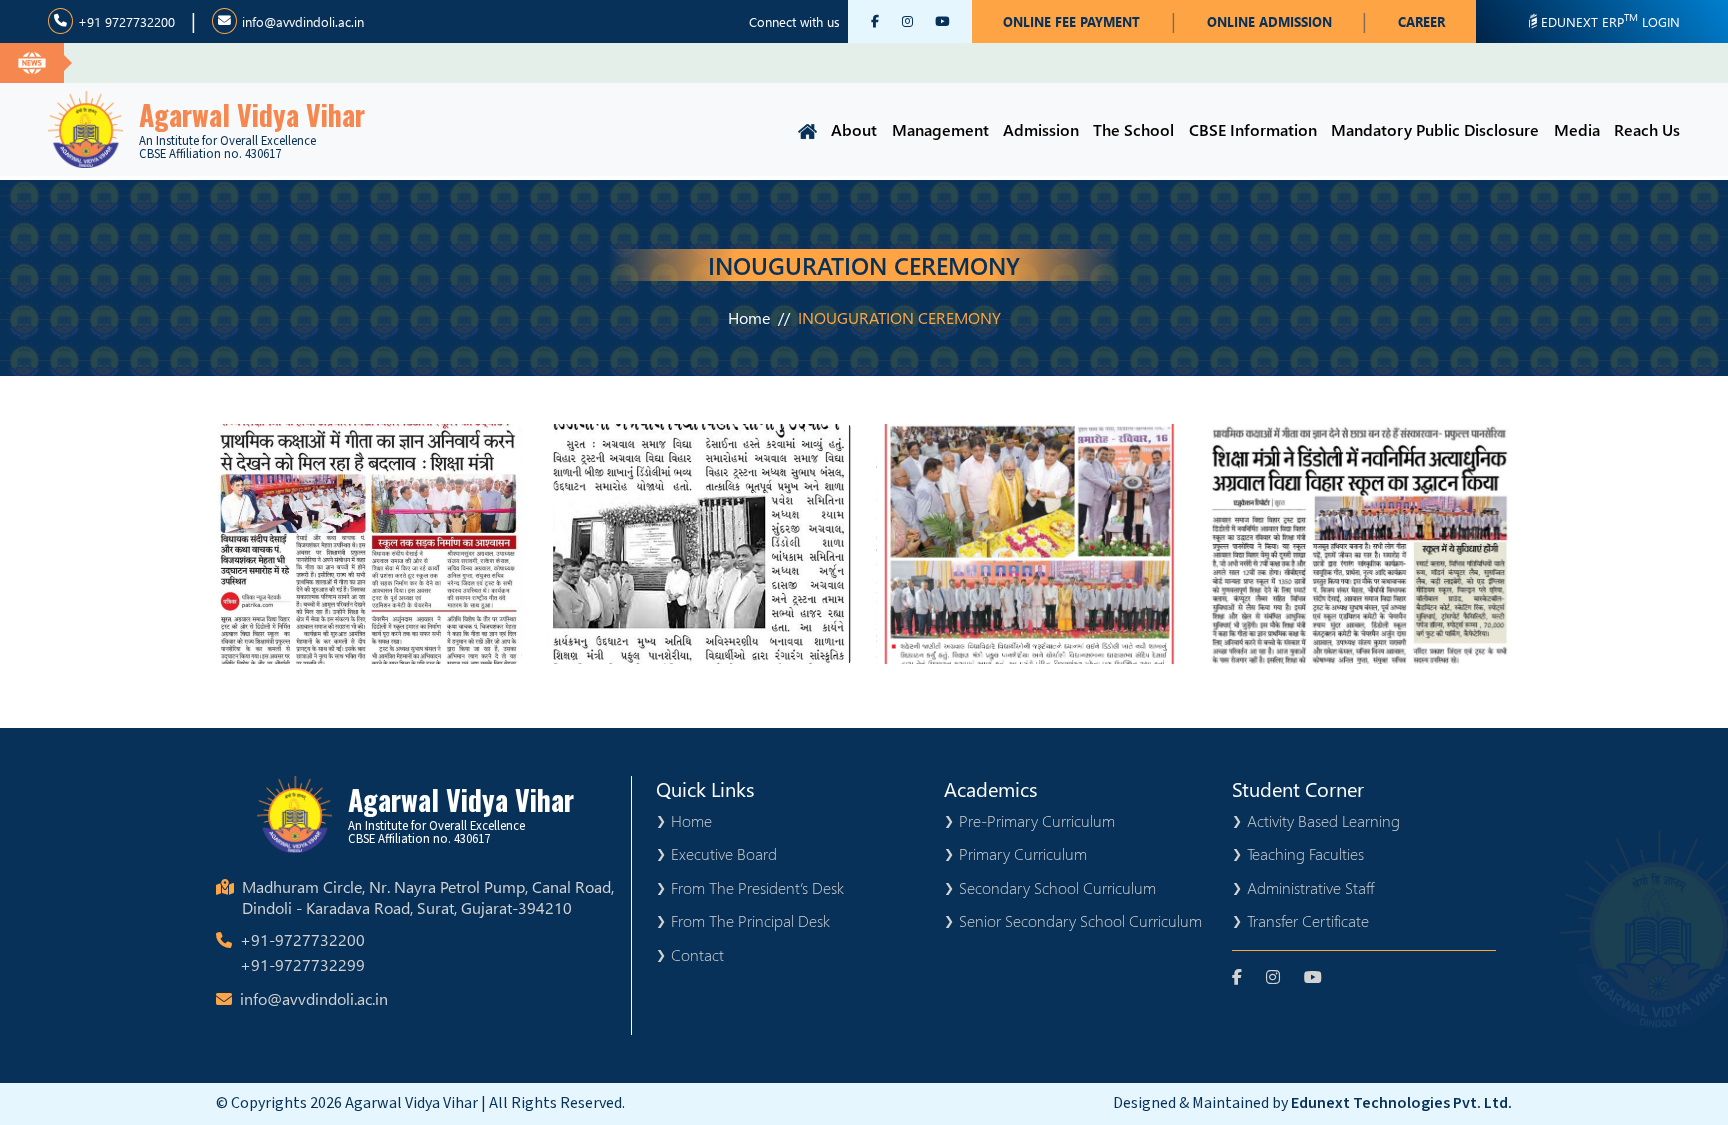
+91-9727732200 (302, 939)
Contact (697, 954)
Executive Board (724, 853)
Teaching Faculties (1305, 853)
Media (1577, 129)
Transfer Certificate (1308, 920)
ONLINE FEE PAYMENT (1071, 21)
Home (749, 317)
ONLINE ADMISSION (1269, 21)
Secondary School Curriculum (1057, 887)
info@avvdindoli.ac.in (303, 21)
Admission (1041, 129)
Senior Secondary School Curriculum (1080, 920)
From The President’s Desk (757, 887)
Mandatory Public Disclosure (1435, 129)
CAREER (1421, 21)
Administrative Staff (1310, 887)
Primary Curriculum (1023, 853)
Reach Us (1647, 129)
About (854, 129)
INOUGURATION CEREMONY (899, 317)
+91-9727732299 (302, 964)
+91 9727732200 (126, 21)
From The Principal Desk (750, 920)
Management (940, 129)
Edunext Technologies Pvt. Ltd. (1401, 1103)
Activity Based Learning (1323, 820)
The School (1133, 129)
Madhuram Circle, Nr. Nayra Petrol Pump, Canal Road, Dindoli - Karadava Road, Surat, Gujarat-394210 (428, 897)
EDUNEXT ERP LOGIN (1610, 20)
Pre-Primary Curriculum (1037, 820)
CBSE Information (1253, 129)
